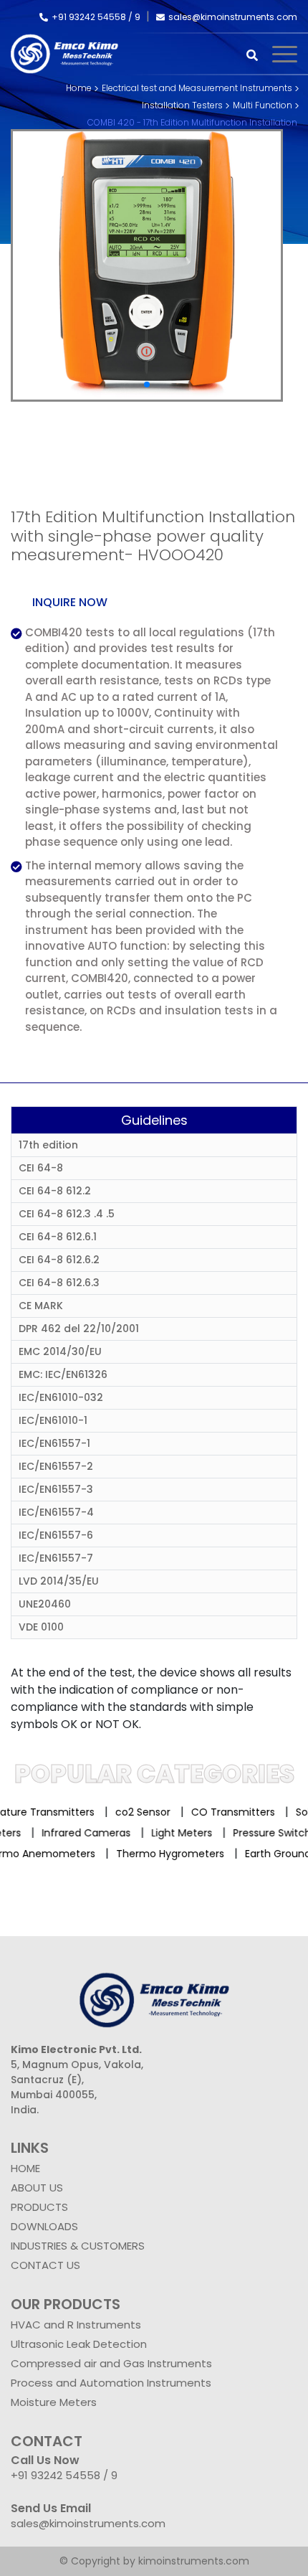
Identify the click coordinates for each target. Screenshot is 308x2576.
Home (79, 88)
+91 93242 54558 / (93, 17)
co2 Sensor (129, 1812)
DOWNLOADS (44, 2226)
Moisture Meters (54, 2402)
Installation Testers (182, 105)
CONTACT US (45, 2265)
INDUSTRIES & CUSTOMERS (78, 2246)
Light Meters (194, 1833)
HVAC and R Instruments (76, 2325)
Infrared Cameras (98, 1833)
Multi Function (263, 105)
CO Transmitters (220, 1812)
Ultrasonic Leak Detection (79, 2344)
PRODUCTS (39, 2207)
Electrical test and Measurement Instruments (197, 88)
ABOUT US (37, 2188)
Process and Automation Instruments (111, 2383)
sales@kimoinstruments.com (233, 17)
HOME (25, 2168)
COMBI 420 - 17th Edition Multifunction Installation (192, 122)
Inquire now (70, 602)
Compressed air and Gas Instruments (111, 2363)
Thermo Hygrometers (158, 1854)
